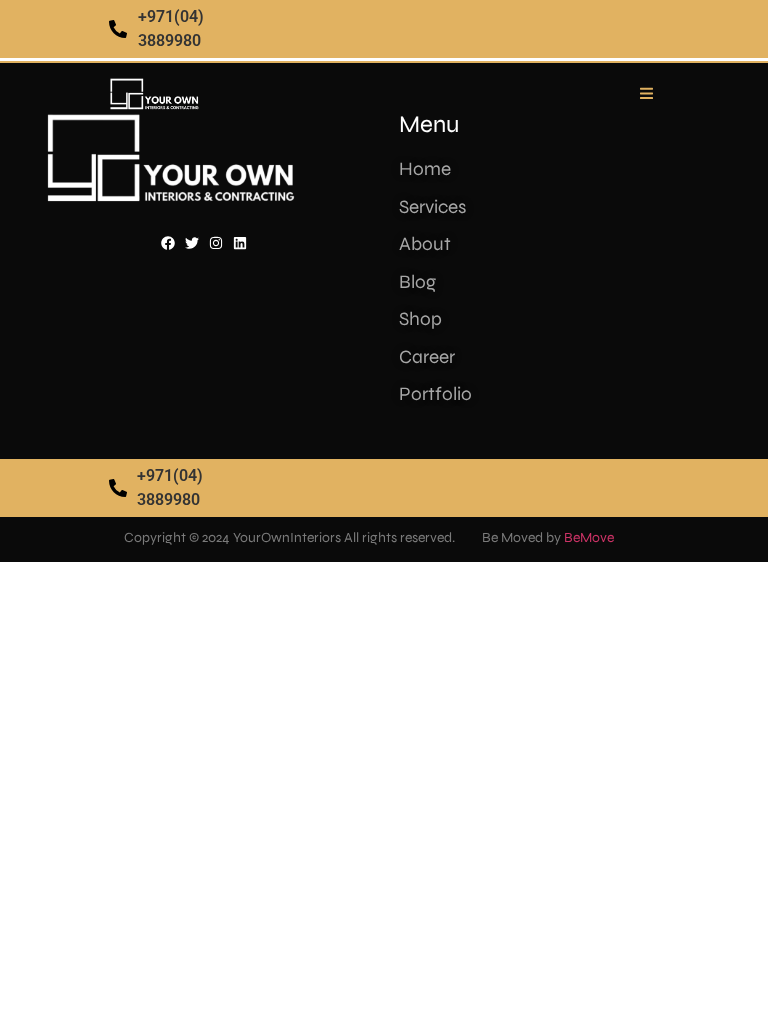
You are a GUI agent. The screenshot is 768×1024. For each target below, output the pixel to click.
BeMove (589, 537)
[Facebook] (168, 243)
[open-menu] (647, 94)
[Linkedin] (240, 243)
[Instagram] (216, 243)
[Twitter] (192, 243)
